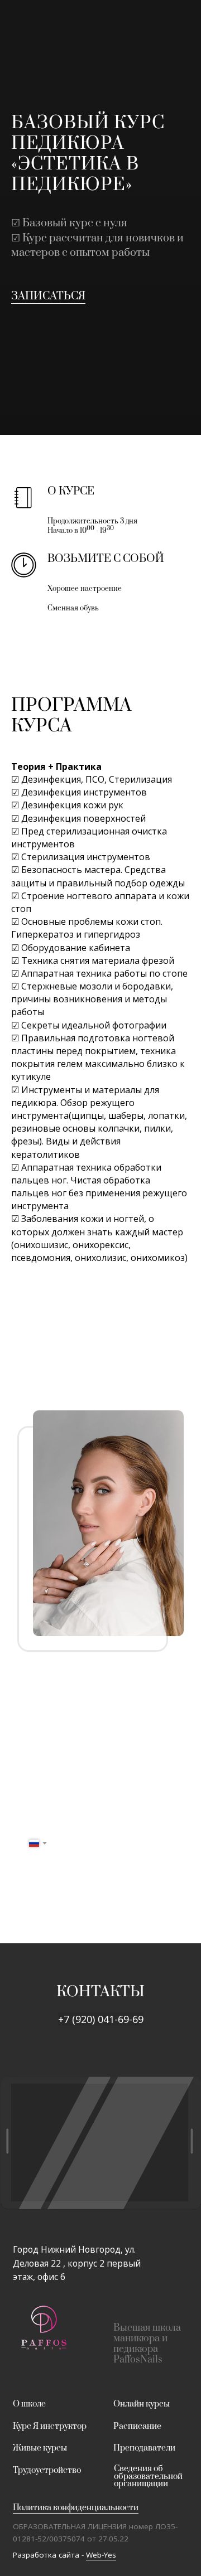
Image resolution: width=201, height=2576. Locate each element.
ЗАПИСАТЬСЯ (48, 1367)
